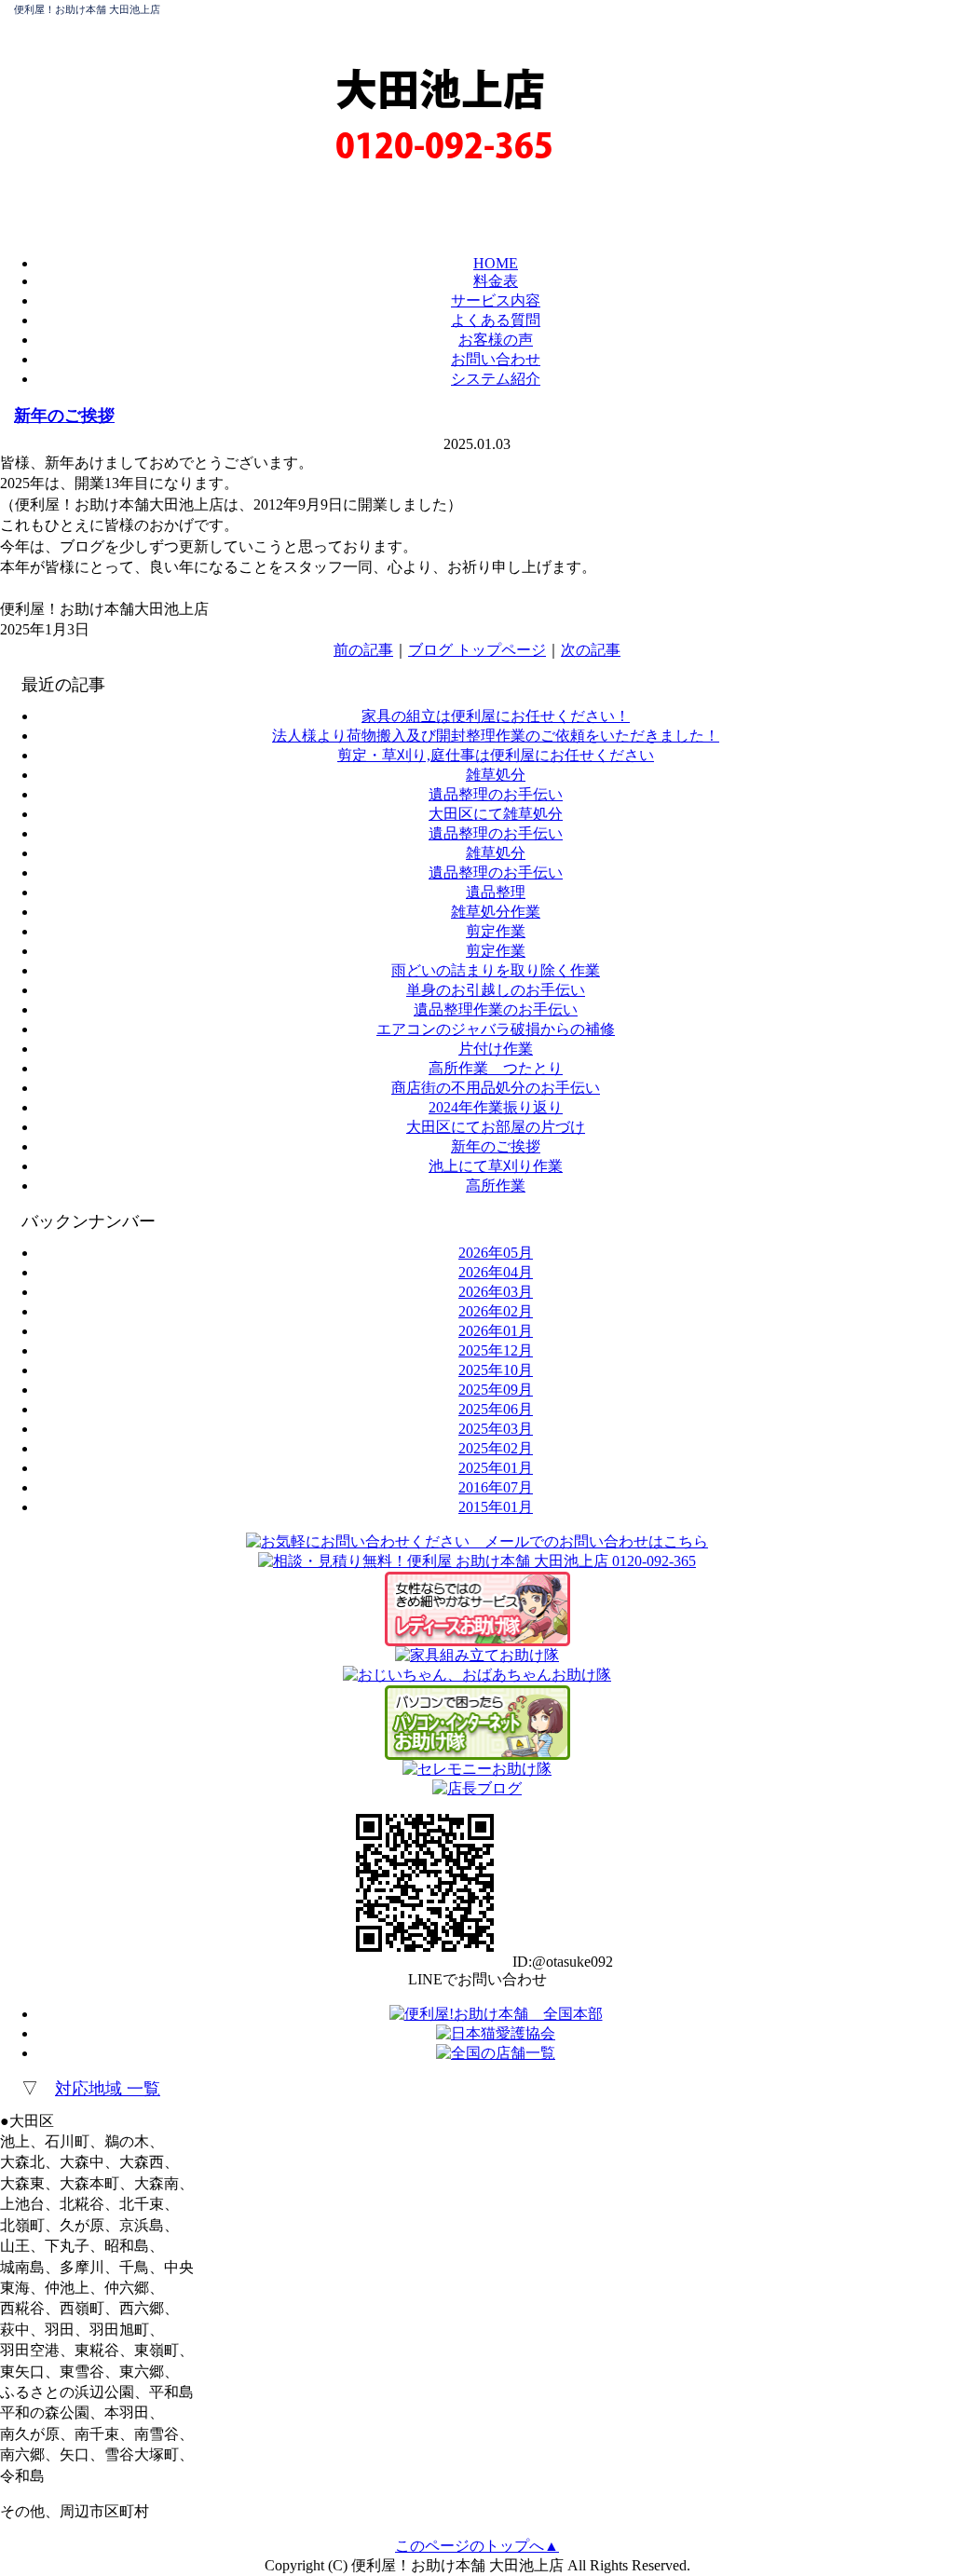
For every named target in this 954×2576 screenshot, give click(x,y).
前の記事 (363, 650)
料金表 (496, 281)
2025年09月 (496, 1390)
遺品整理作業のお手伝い (496, 1009)
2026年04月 (496, 1272)
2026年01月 (496, 1331)
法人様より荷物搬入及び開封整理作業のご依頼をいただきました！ (496, 736)
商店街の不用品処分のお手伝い (496, 1088)
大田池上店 (440, 89)
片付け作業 (496, 1049)
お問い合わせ (496, 359)
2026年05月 (496, 1253)
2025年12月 (496, 1350)
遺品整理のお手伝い (496, 794)
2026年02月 (496, 1311)
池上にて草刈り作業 (496, 1166)
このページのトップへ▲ (477, 2546)
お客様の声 (496, 340)
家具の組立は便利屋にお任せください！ (496, 716)
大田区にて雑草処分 (496, 814)
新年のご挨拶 (64, 416)
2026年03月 (496, 1292)
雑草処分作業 (496, 912)
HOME (496, 263)
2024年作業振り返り (496, 1107)
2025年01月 (496, 1468)
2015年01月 (496, 1507)
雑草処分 (496, 775)
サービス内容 (496, 300)
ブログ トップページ (477, 650)
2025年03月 (496, 1429)
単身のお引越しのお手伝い (496, 990)
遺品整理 (496, 892)
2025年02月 (496, 1448)
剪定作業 (496, 931)
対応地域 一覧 (108, 2089)
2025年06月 (496, 1409)
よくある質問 (496, 320)
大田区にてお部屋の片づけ (496, 1127)
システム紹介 (496, 379)
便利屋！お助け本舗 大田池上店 (87, 9)
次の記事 (591, 650)
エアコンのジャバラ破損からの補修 (496, 1029)
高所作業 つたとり (496, 1068)
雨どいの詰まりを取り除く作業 (496, 970)
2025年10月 (496, 1370)
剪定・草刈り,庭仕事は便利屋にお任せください (496, 755)
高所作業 (496, 1186)
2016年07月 (496, 1487)
